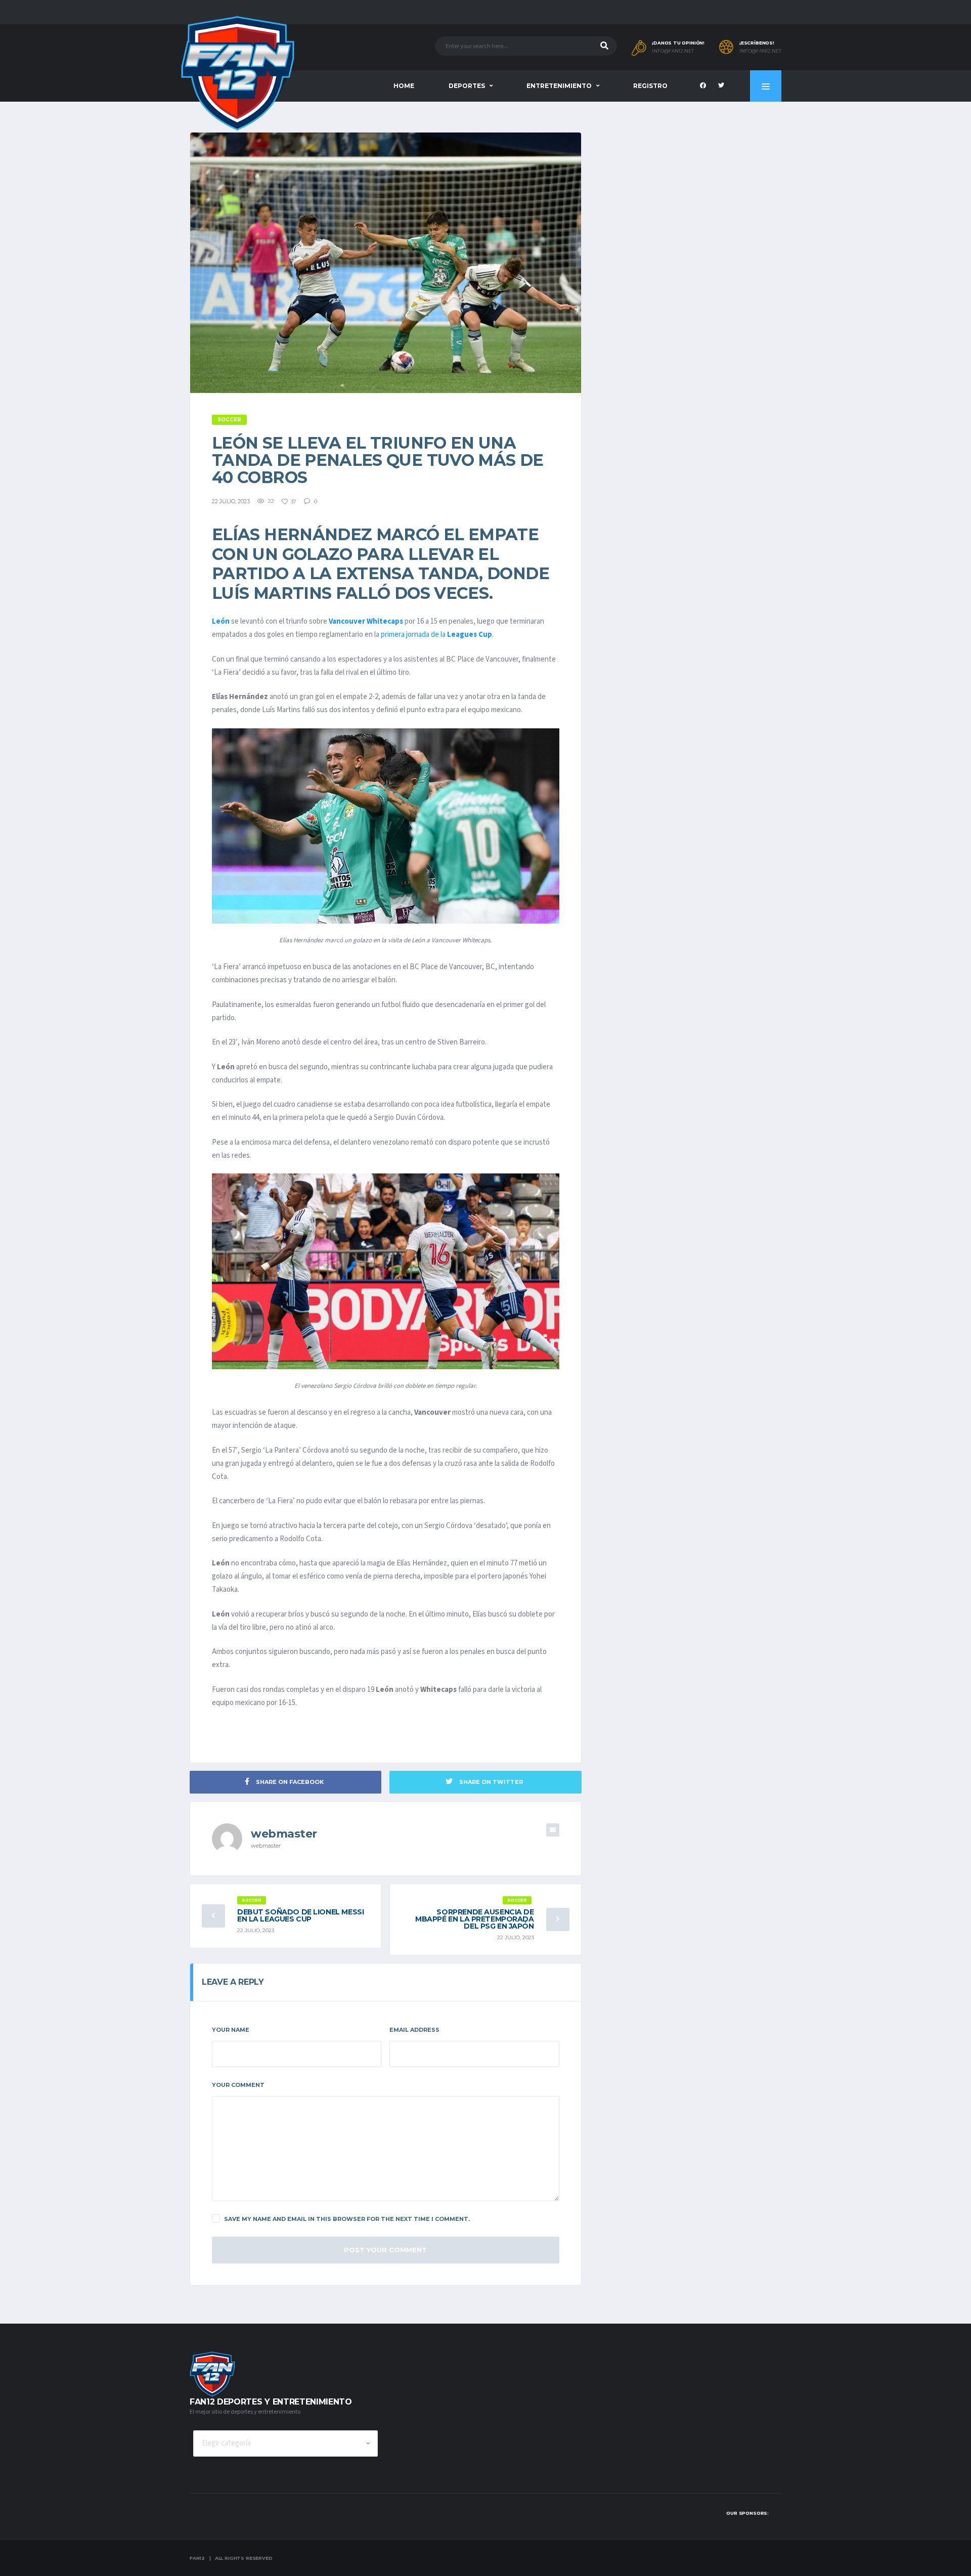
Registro (650, 86)
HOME (404, 86)
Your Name (231, 2030)
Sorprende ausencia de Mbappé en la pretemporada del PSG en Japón (475, 1919)
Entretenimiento (559, 86)
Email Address (414, 2030)
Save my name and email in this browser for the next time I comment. (347, 2219)
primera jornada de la (436, 635)
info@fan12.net (673, 51)
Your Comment (238, 2085)
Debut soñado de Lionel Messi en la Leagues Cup (300, 1915)
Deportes (467, 86)
